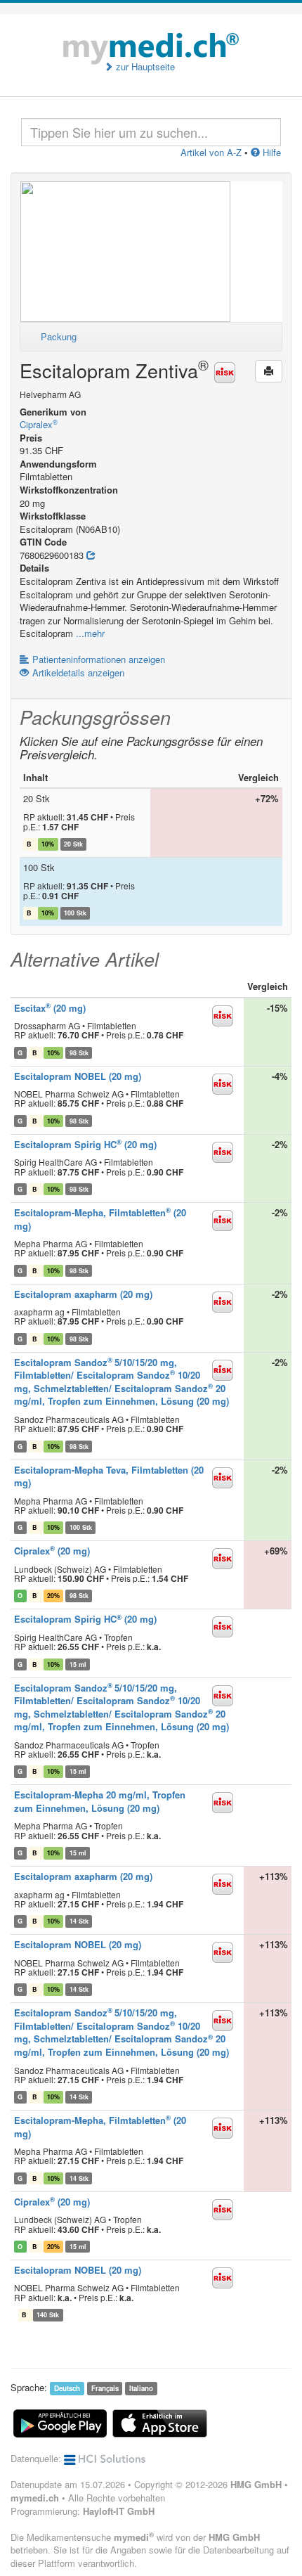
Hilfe (270, 152)
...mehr (90, 633)
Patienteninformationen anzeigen (99, 659)
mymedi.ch (35, 2498)
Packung (59, 336)
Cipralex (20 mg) (52, 1551)
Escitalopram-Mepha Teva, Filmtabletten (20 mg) (109, 1476)
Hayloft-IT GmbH (119, 2511)
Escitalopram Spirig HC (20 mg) (85, 1144)
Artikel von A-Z (211, 152)
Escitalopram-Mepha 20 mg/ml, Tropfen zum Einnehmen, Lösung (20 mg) (100, 1801)
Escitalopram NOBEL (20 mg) (78, 1076)
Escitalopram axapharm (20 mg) (83, 1294)
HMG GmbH (256, 2484)
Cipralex (39, 424)
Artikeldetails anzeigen (78, 672)
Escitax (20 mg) (50, 1008)
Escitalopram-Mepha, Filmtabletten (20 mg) (100, 1219)
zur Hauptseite (144, 67)
